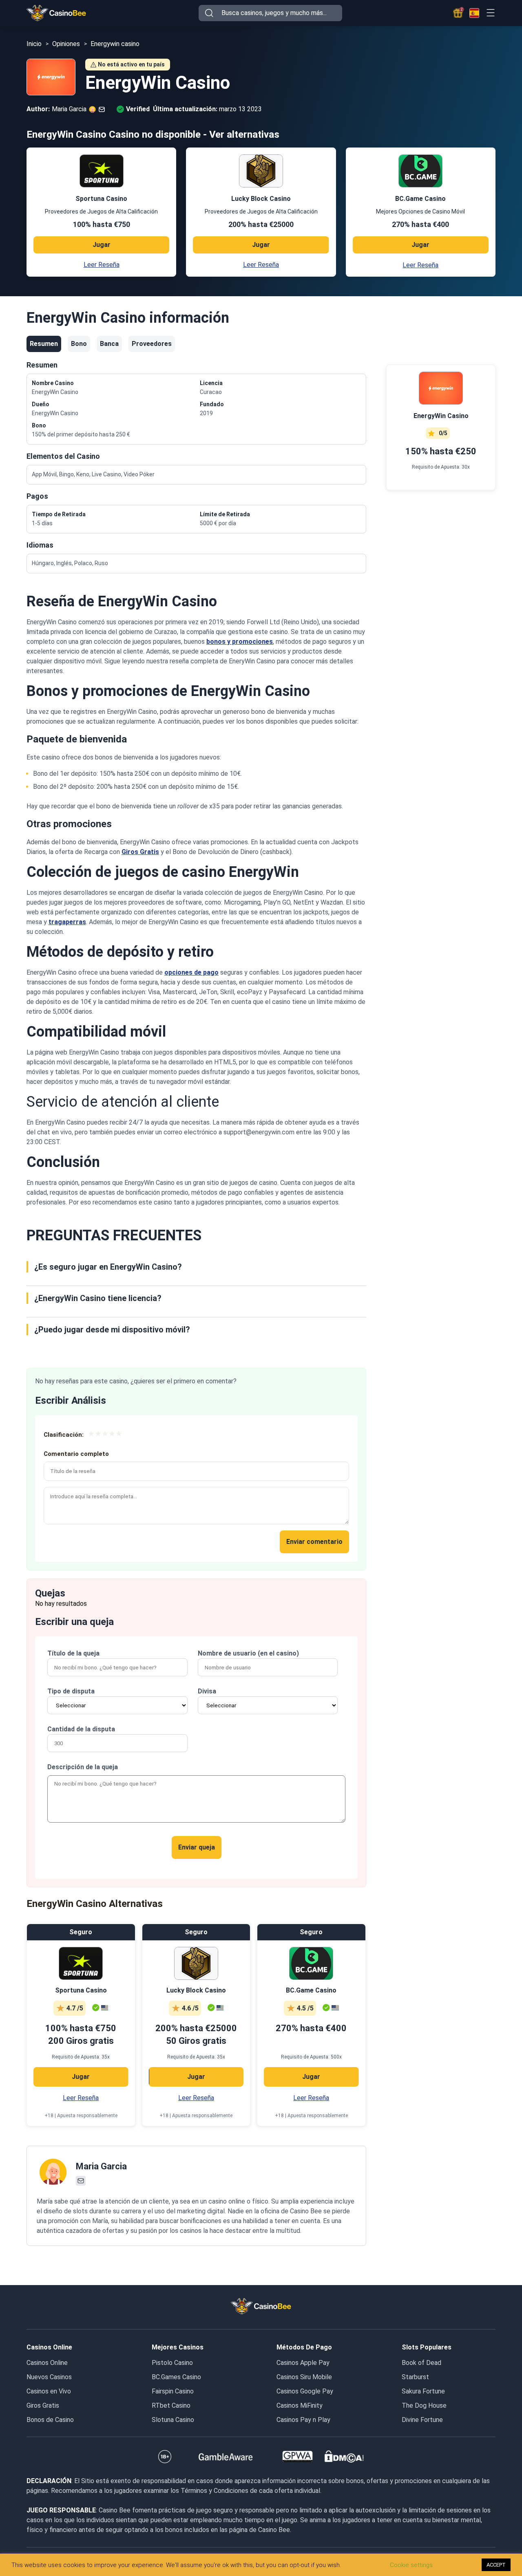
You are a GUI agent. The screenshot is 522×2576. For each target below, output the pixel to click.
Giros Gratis (140, 852)
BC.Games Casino (176, 2377)
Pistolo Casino (172, 2363)
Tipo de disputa (71, 1691)
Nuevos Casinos (49, 2377)
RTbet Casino (171, 2405)
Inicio (34, 44)
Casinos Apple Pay (303, 2363)
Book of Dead (421, 2363)
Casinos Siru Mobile (304, 2377)
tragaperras (67, 922)
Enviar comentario (314, 1542)
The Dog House (424, 2405)
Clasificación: (64, 1435)
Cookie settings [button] (411, 2565)
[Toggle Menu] (490, 13)
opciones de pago (191, 972)
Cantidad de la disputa (81, 1729)
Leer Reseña (102, 265)
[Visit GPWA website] (297, 2457)
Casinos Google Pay (305, 2391)
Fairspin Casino (173, 2391)
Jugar (102, 245)
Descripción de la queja (83, 1767)
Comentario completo (76, 1454)
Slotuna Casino (173, 2420)
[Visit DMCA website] (344, 2457)
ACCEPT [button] (496, 2565)
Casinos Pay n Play (303, 2420)
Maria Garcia (101, 2166)
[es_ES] (474, 13)
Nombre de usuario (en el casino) (248, 1653)
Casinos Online (47, 2363)
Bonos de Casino (50, 2420)
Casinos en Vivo (49, 2391)
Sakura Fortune (423, 2391)
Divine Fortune (422, 2420)
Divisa (207, 1691)
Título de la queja (73, 1653)
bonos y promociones (240, 642)
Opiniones (66, 44)
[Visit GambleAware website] (226, 2457)
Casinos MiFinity (300, 2405)
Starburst (415, 2377)
